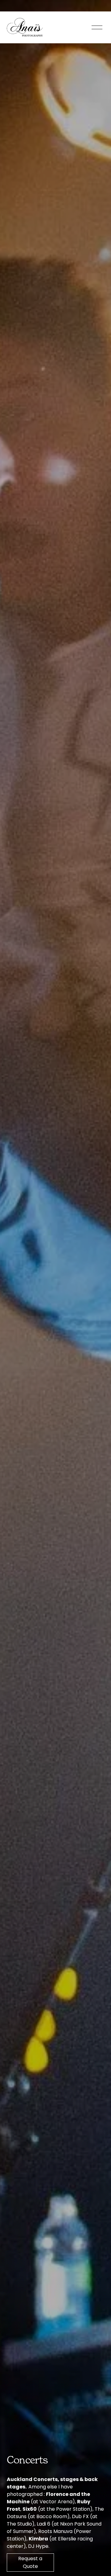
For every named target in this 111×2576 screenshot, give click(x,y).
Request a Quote (30, 2562)
